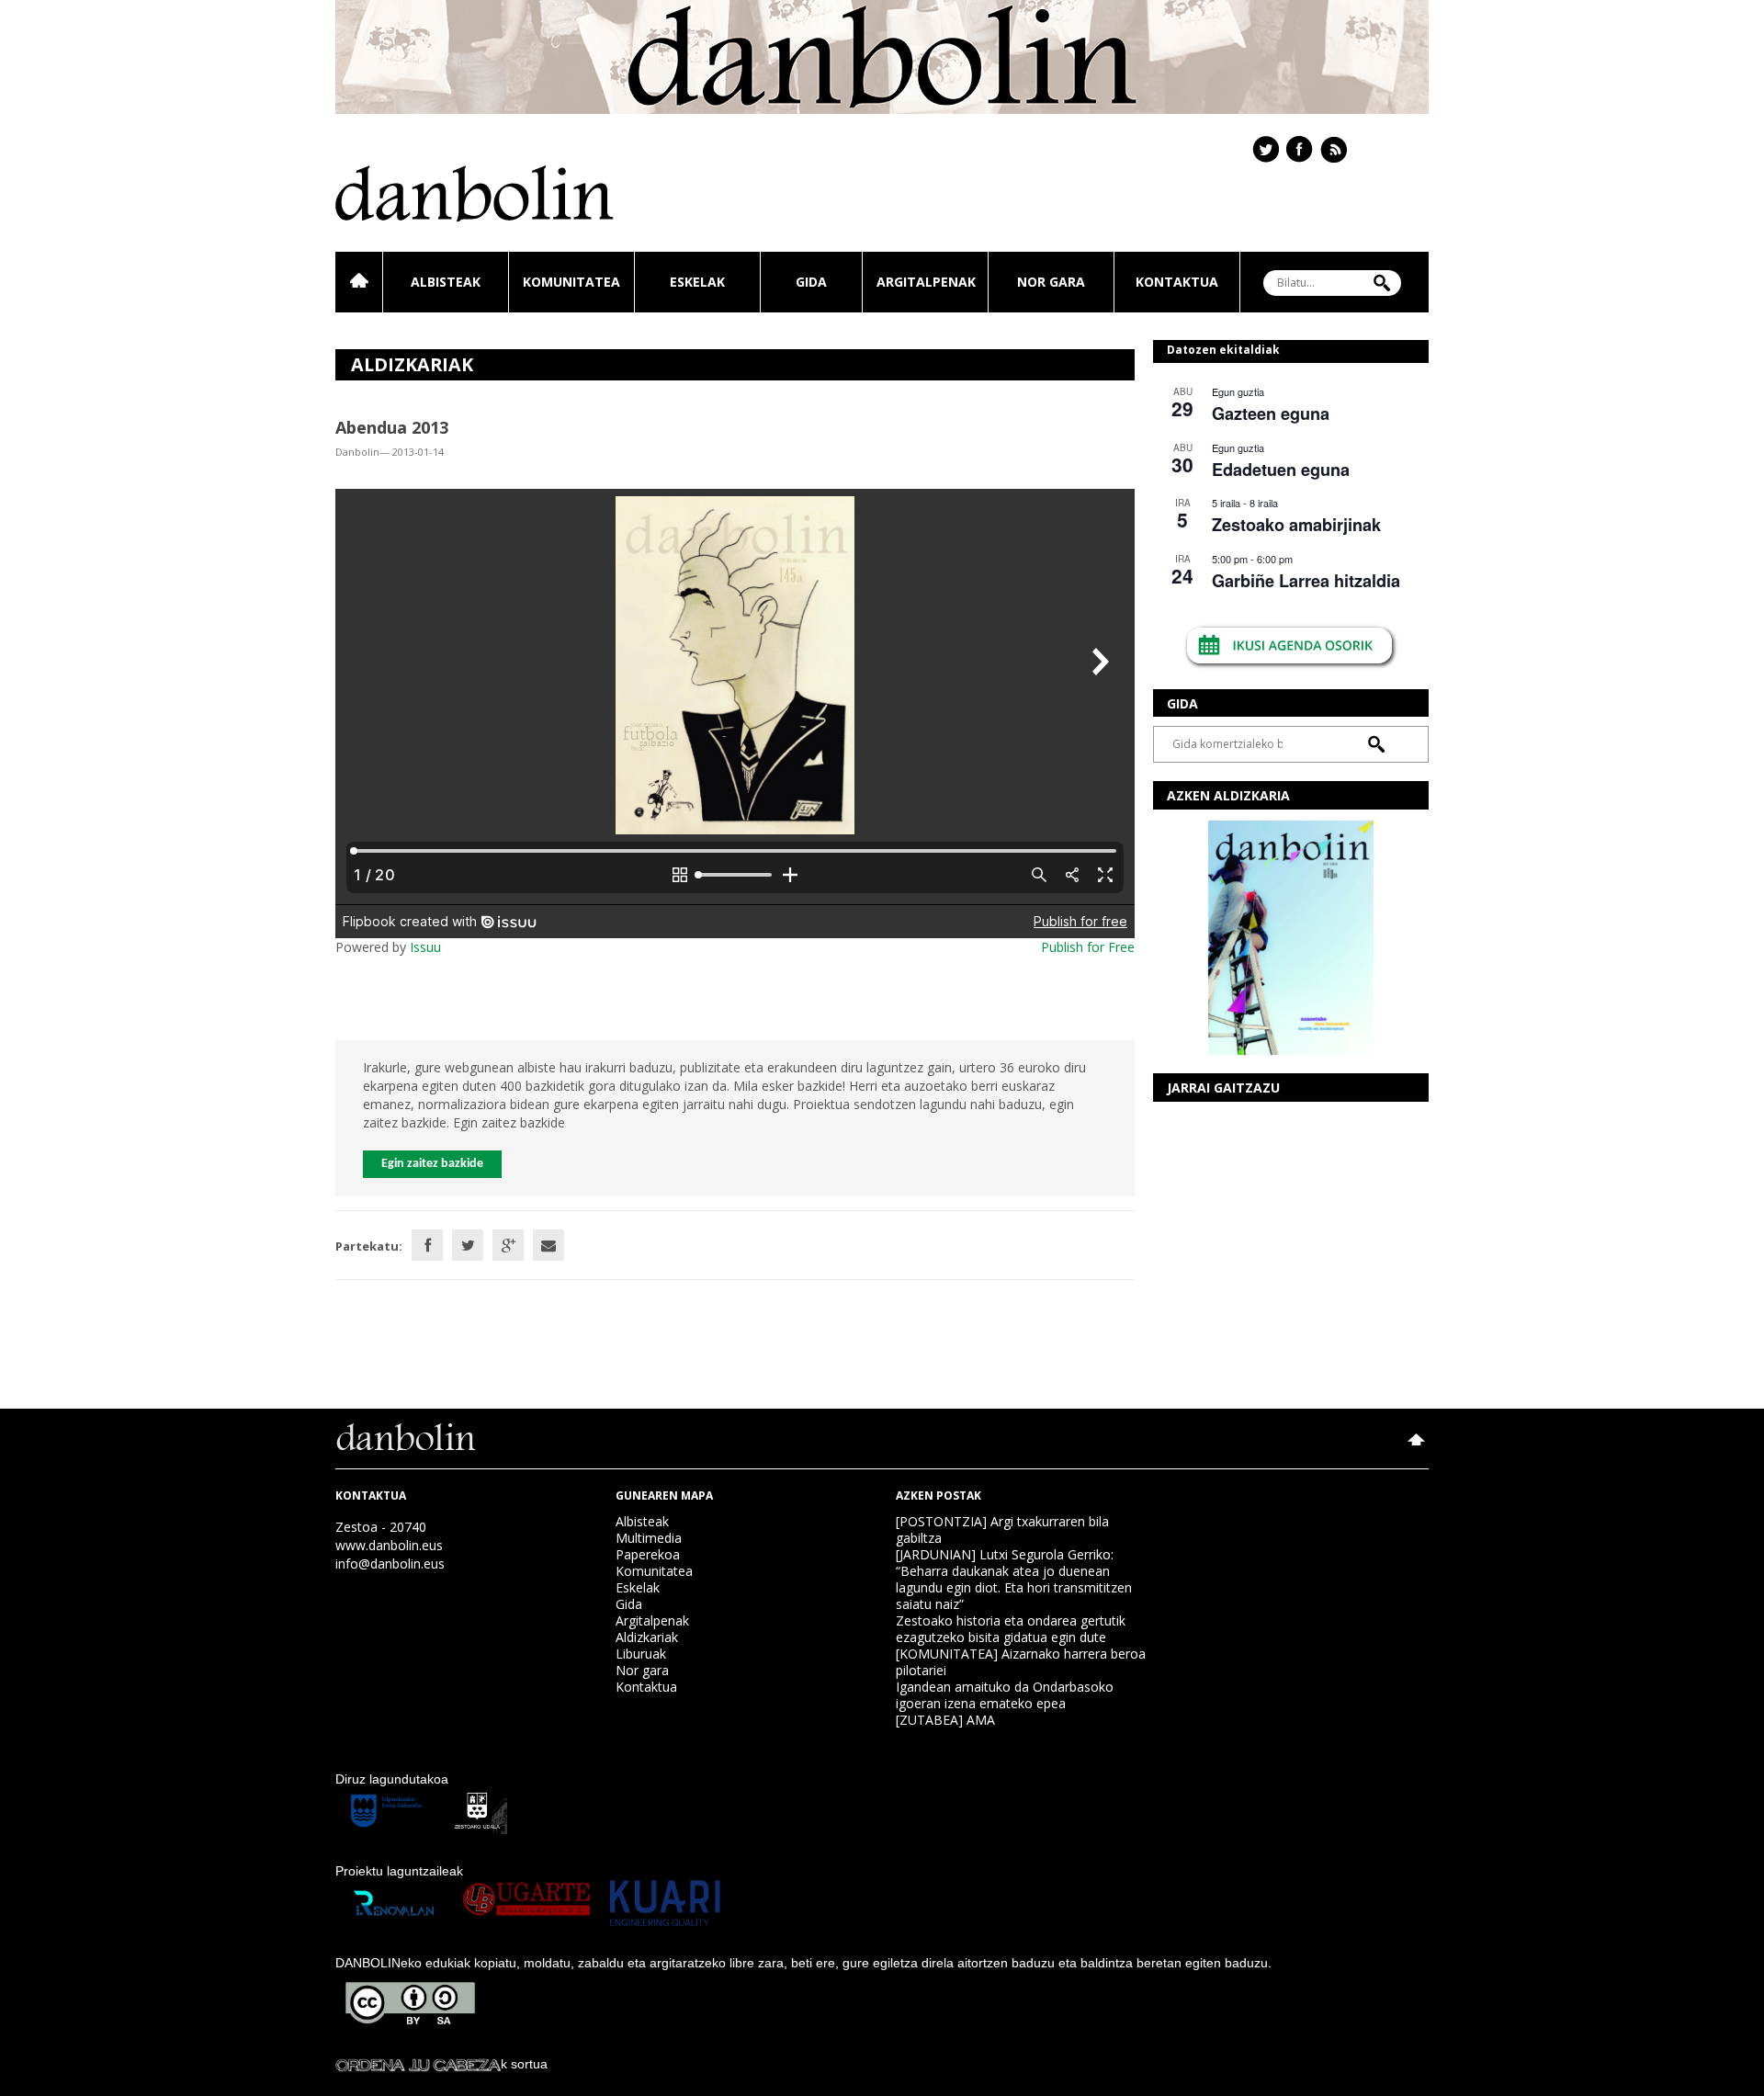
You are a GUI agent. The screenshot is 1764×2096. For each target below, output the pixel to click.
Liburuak (641, 1654)
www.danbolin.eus (389, 1545)
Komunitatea (571, 282)
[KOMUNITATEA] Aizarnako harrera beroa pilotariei (1021, 1662)
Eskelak (697, 282)
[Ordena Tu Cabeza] (418, 2064)
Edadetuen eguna (1281, 470)
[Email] (548, 1245)
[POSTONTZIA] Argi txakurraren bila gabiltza (1002, 1530)
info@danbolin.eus (390, 1564)
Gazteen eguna (1271, 414)
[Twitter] (468, 1245)
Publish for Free (1088, 947)
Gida (811, 282)
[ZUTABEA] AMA (945, 1720)
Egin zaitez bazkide (432, 1164)
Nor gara (1051, 282)
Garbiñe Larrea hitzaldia (1306, 581)
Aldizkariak (647, 1637)
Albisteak (446, 282)
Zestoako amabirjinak (1296, 525)
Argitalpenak (926, 282)
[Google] (508, 1245)
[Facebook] (427, 1245)
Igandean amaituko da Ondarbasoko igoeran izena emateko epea (1005, 1695)
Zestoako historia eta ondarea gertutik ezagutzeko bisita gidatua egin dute (1011, 1629)
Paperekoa (648, 1554)
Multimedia (649, 1538)
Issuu (425, 947)
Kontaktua (1177, 282)
